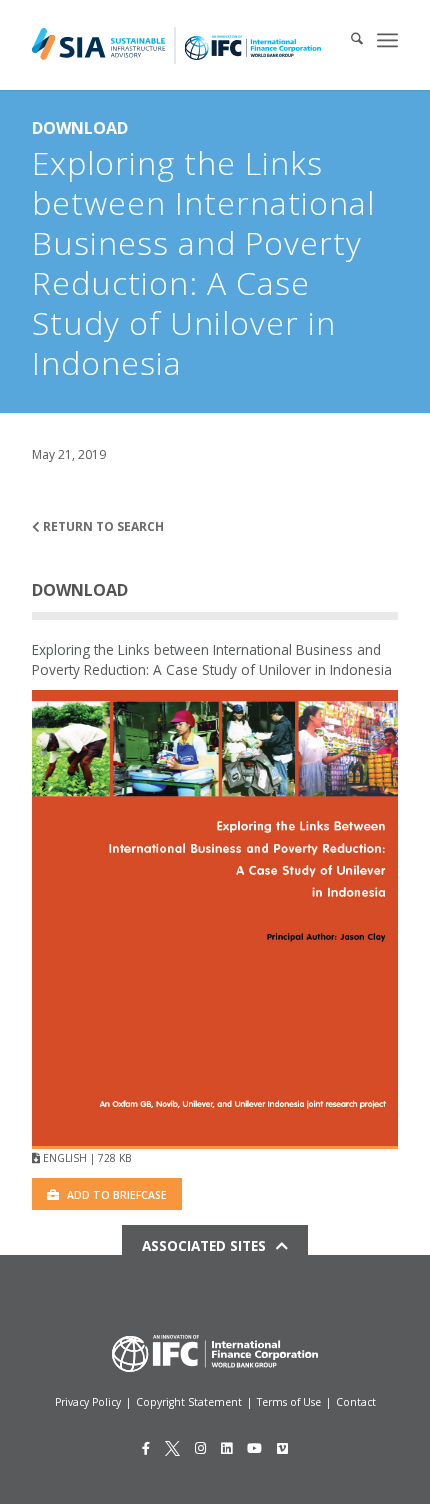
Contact (356, 1402)
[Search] (347, 40)
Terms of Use (289, 1402)
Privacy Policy (88, 1402)
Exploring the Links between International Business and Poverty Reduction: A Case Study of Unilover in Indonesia (212, 659)
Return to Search (102, 526)
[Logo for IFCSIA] (176, 45)
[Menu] (387, 40)
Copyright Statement (189, 1402)
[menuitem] (347, 40)
